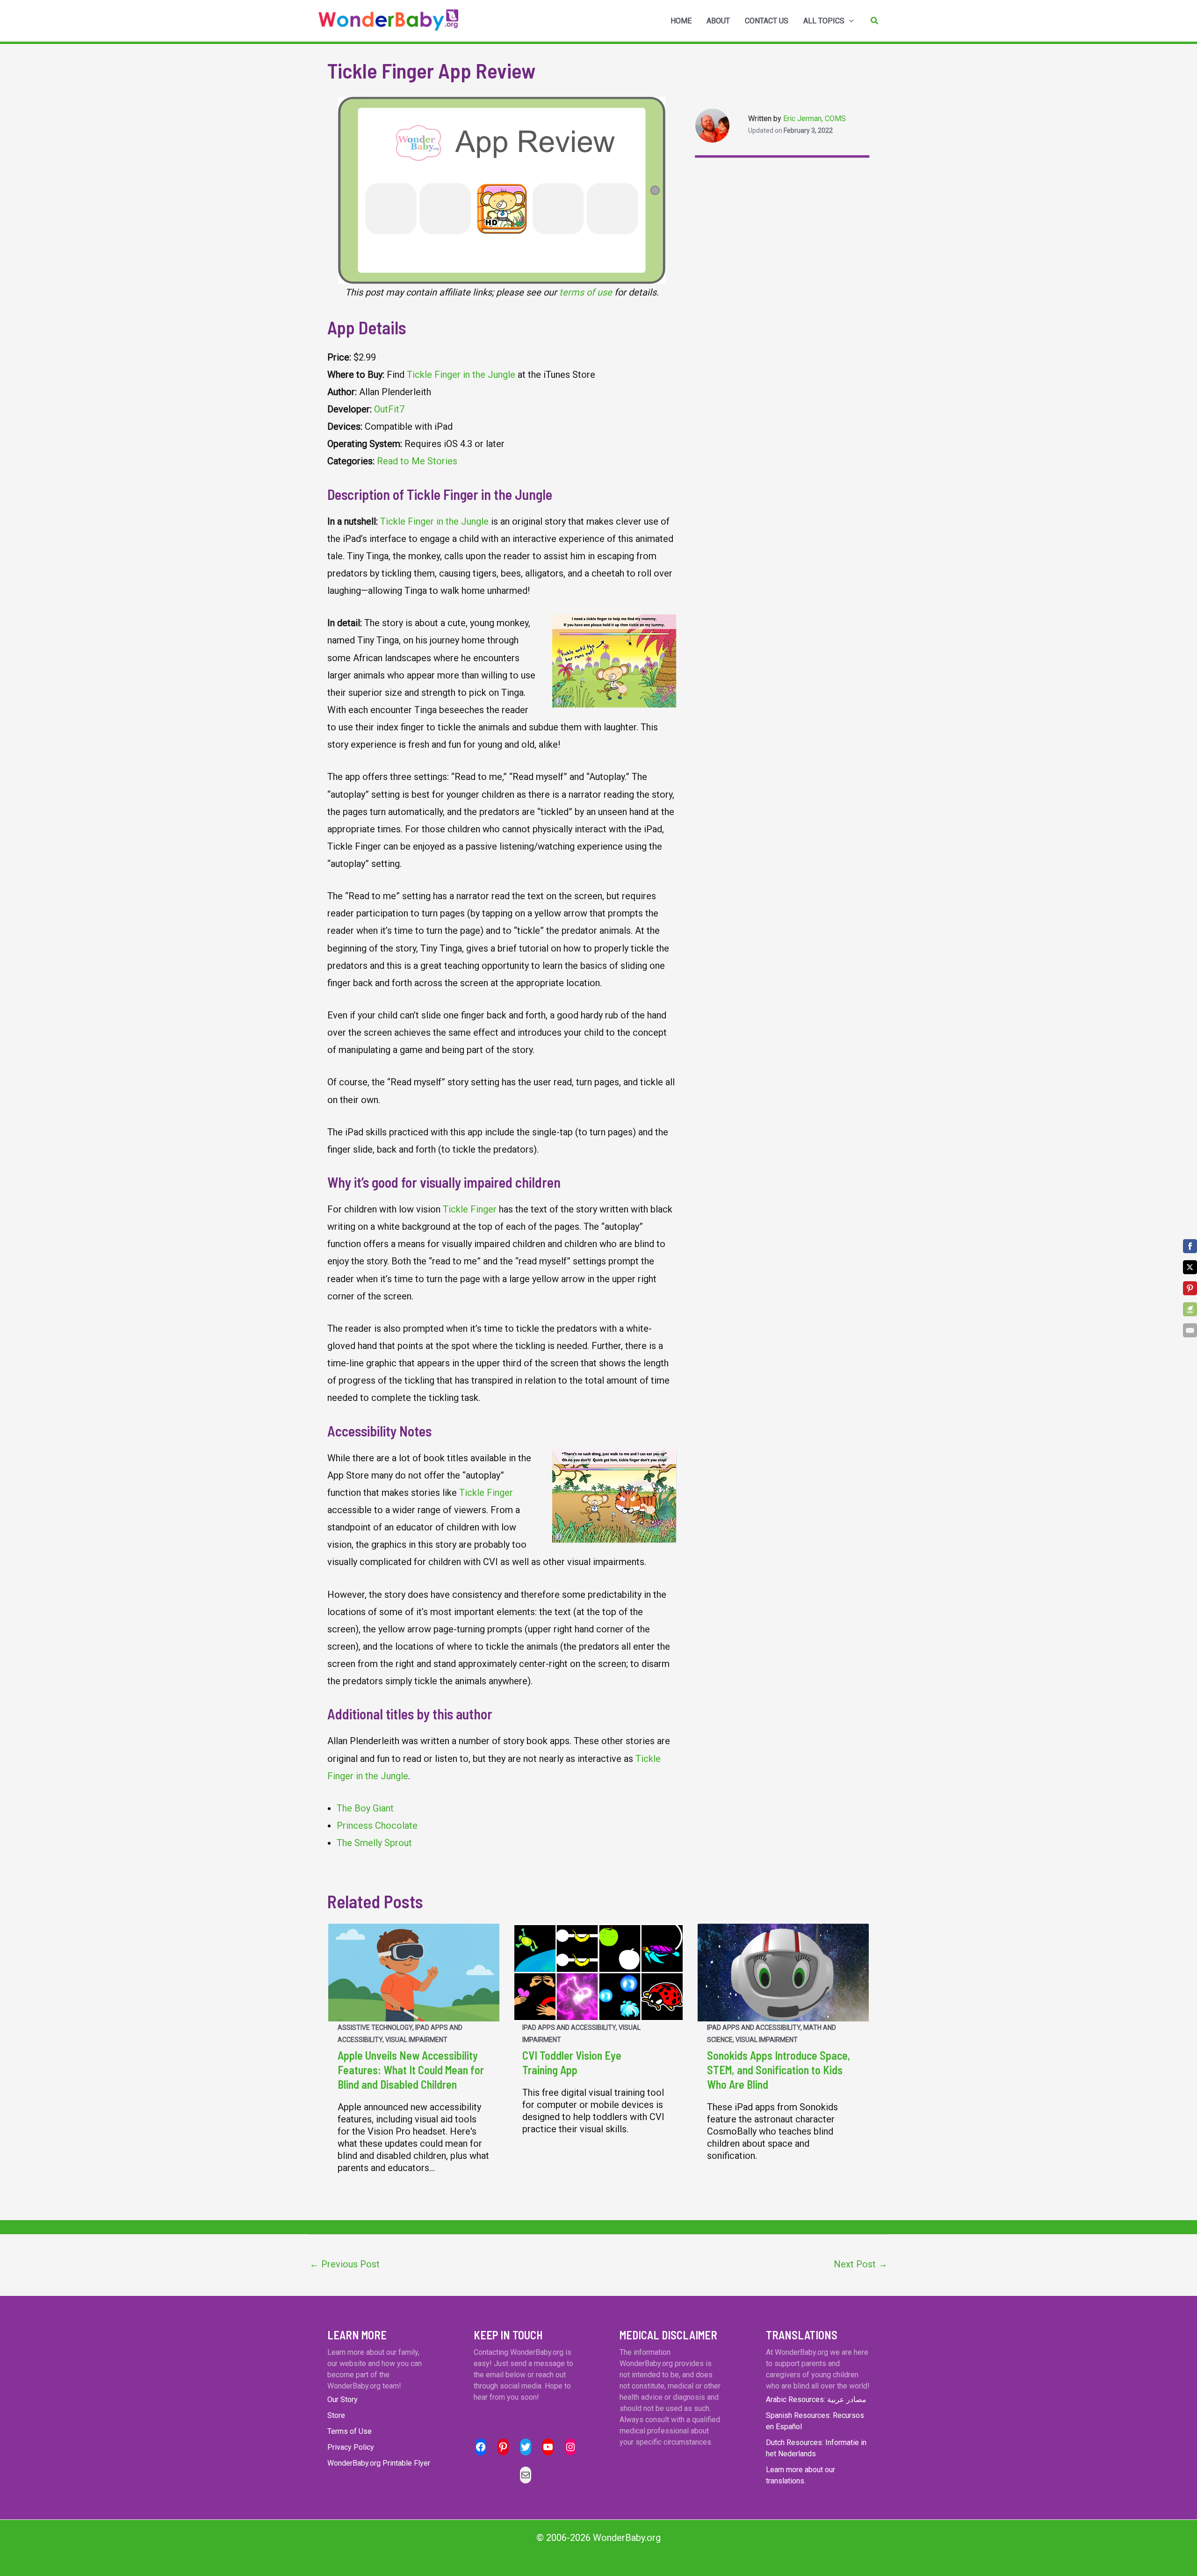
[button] (875, 21)
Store (336, 2415)
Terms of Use (350, 2431)
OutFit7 (389, 409)
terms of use (586, 292)
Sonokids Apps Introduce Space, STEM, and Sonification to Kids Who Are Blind (779, 2070)
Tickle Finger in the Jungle (461, 375)
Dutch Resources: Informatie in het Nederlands (816, 2448)
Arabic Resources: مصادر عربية (816, 2399)
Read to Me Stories (417, 461)
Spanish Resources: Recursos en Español (815, 2421)
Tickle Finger (470, 1209)
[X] (1190, 1267)
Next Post (861, 2264)
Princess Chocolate (377, 1826)
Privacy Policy (351, 2447)
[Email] (1190, 1330)
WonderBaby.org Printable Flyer (379, 2463)
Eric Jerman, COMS (815, 119)
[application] (849, 21)
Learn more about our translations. (800, 2475)
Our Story (343, 2399)
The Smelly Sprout (374, 1843)
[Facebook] (1190, 1246)
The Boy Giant (365, 1808)
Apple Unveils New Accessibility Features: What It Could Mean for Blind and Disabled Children (411, 2070)
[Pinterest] (1190, 1288)
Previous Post (345, 2264)
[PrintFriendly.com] (1190, 1309)
